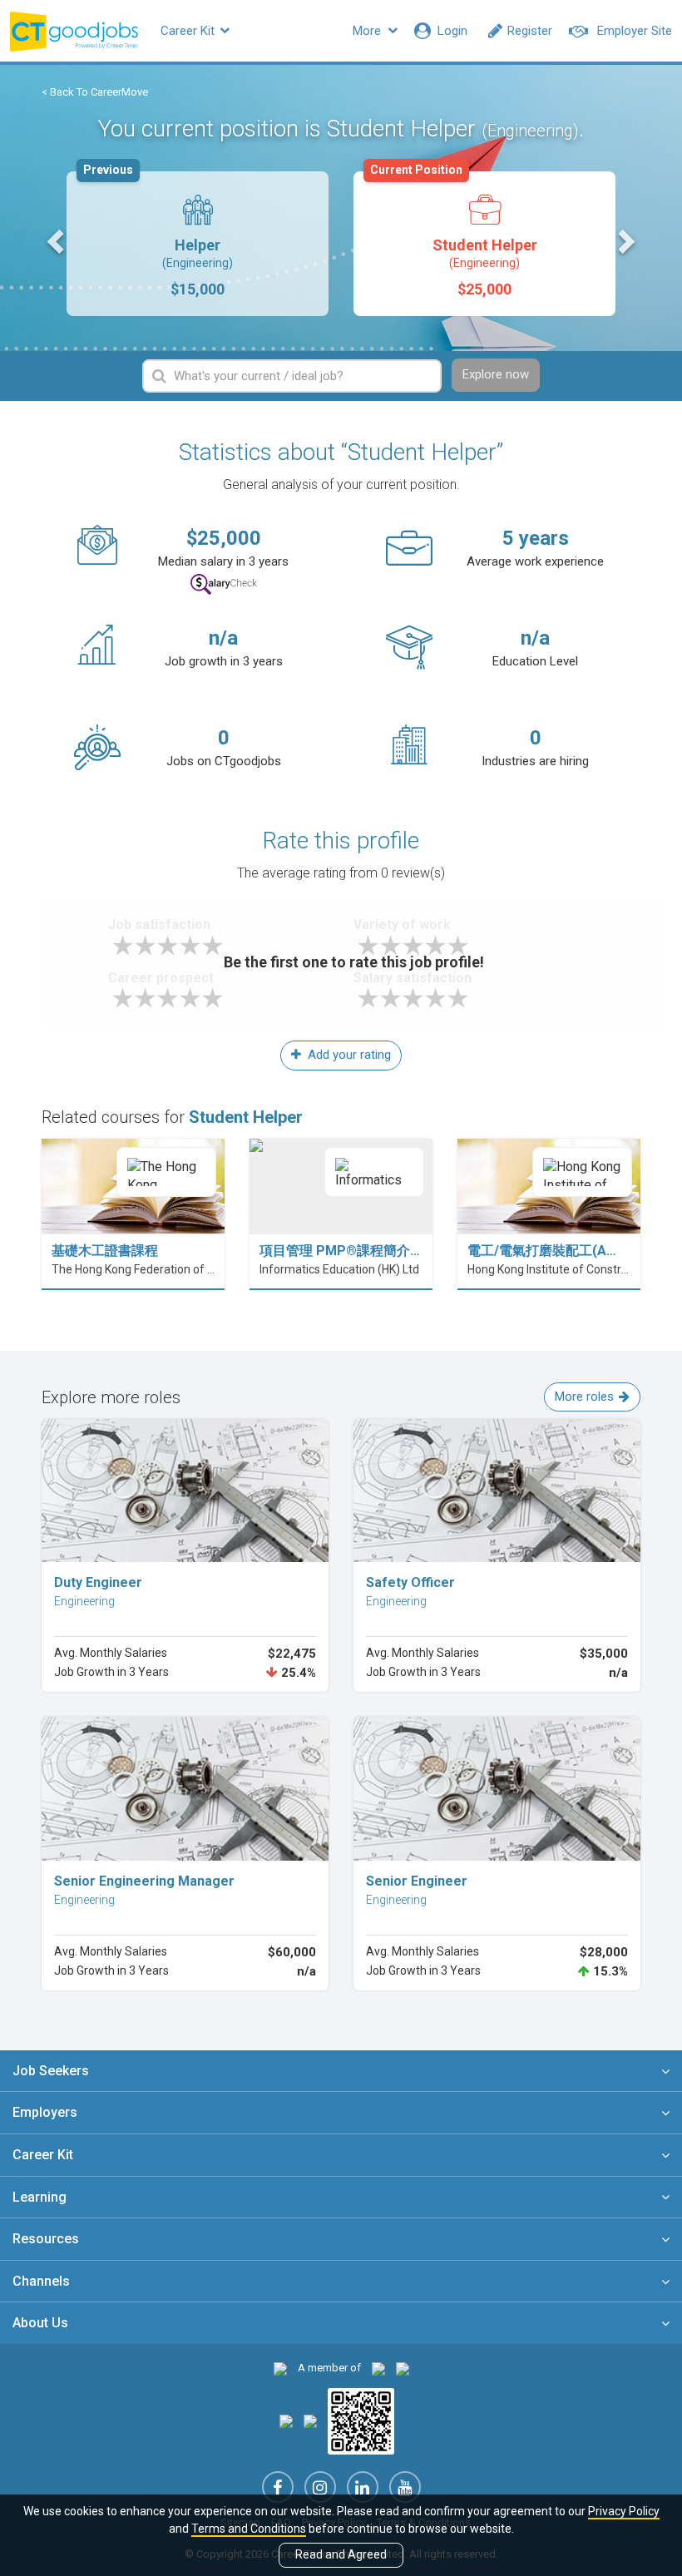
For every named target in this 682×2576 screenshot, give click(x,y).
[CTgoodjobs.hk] (280, 2368)
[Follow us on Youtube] (405, 2487)
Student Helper (454, 235)
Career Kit (189, 31)
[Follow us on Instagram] (320, 2487)
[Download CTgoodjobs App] (361, 2421)
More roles (584, 1397)
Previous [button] (57, 240)
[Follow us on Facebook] (278, 2487)
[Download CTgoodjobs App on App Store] (286, 2421)
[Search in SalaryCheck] (224, 584)
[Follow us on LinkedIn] (363, 2487)
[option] (198, 244)
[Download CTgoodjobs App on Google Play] (310, 2421)
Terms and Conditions (249, 2529)
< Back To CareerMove (95, 92)
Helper (158, 235)
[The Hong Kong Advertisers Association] (378, 2368)
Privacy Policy (624, 2511)
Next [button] (625, 240)
